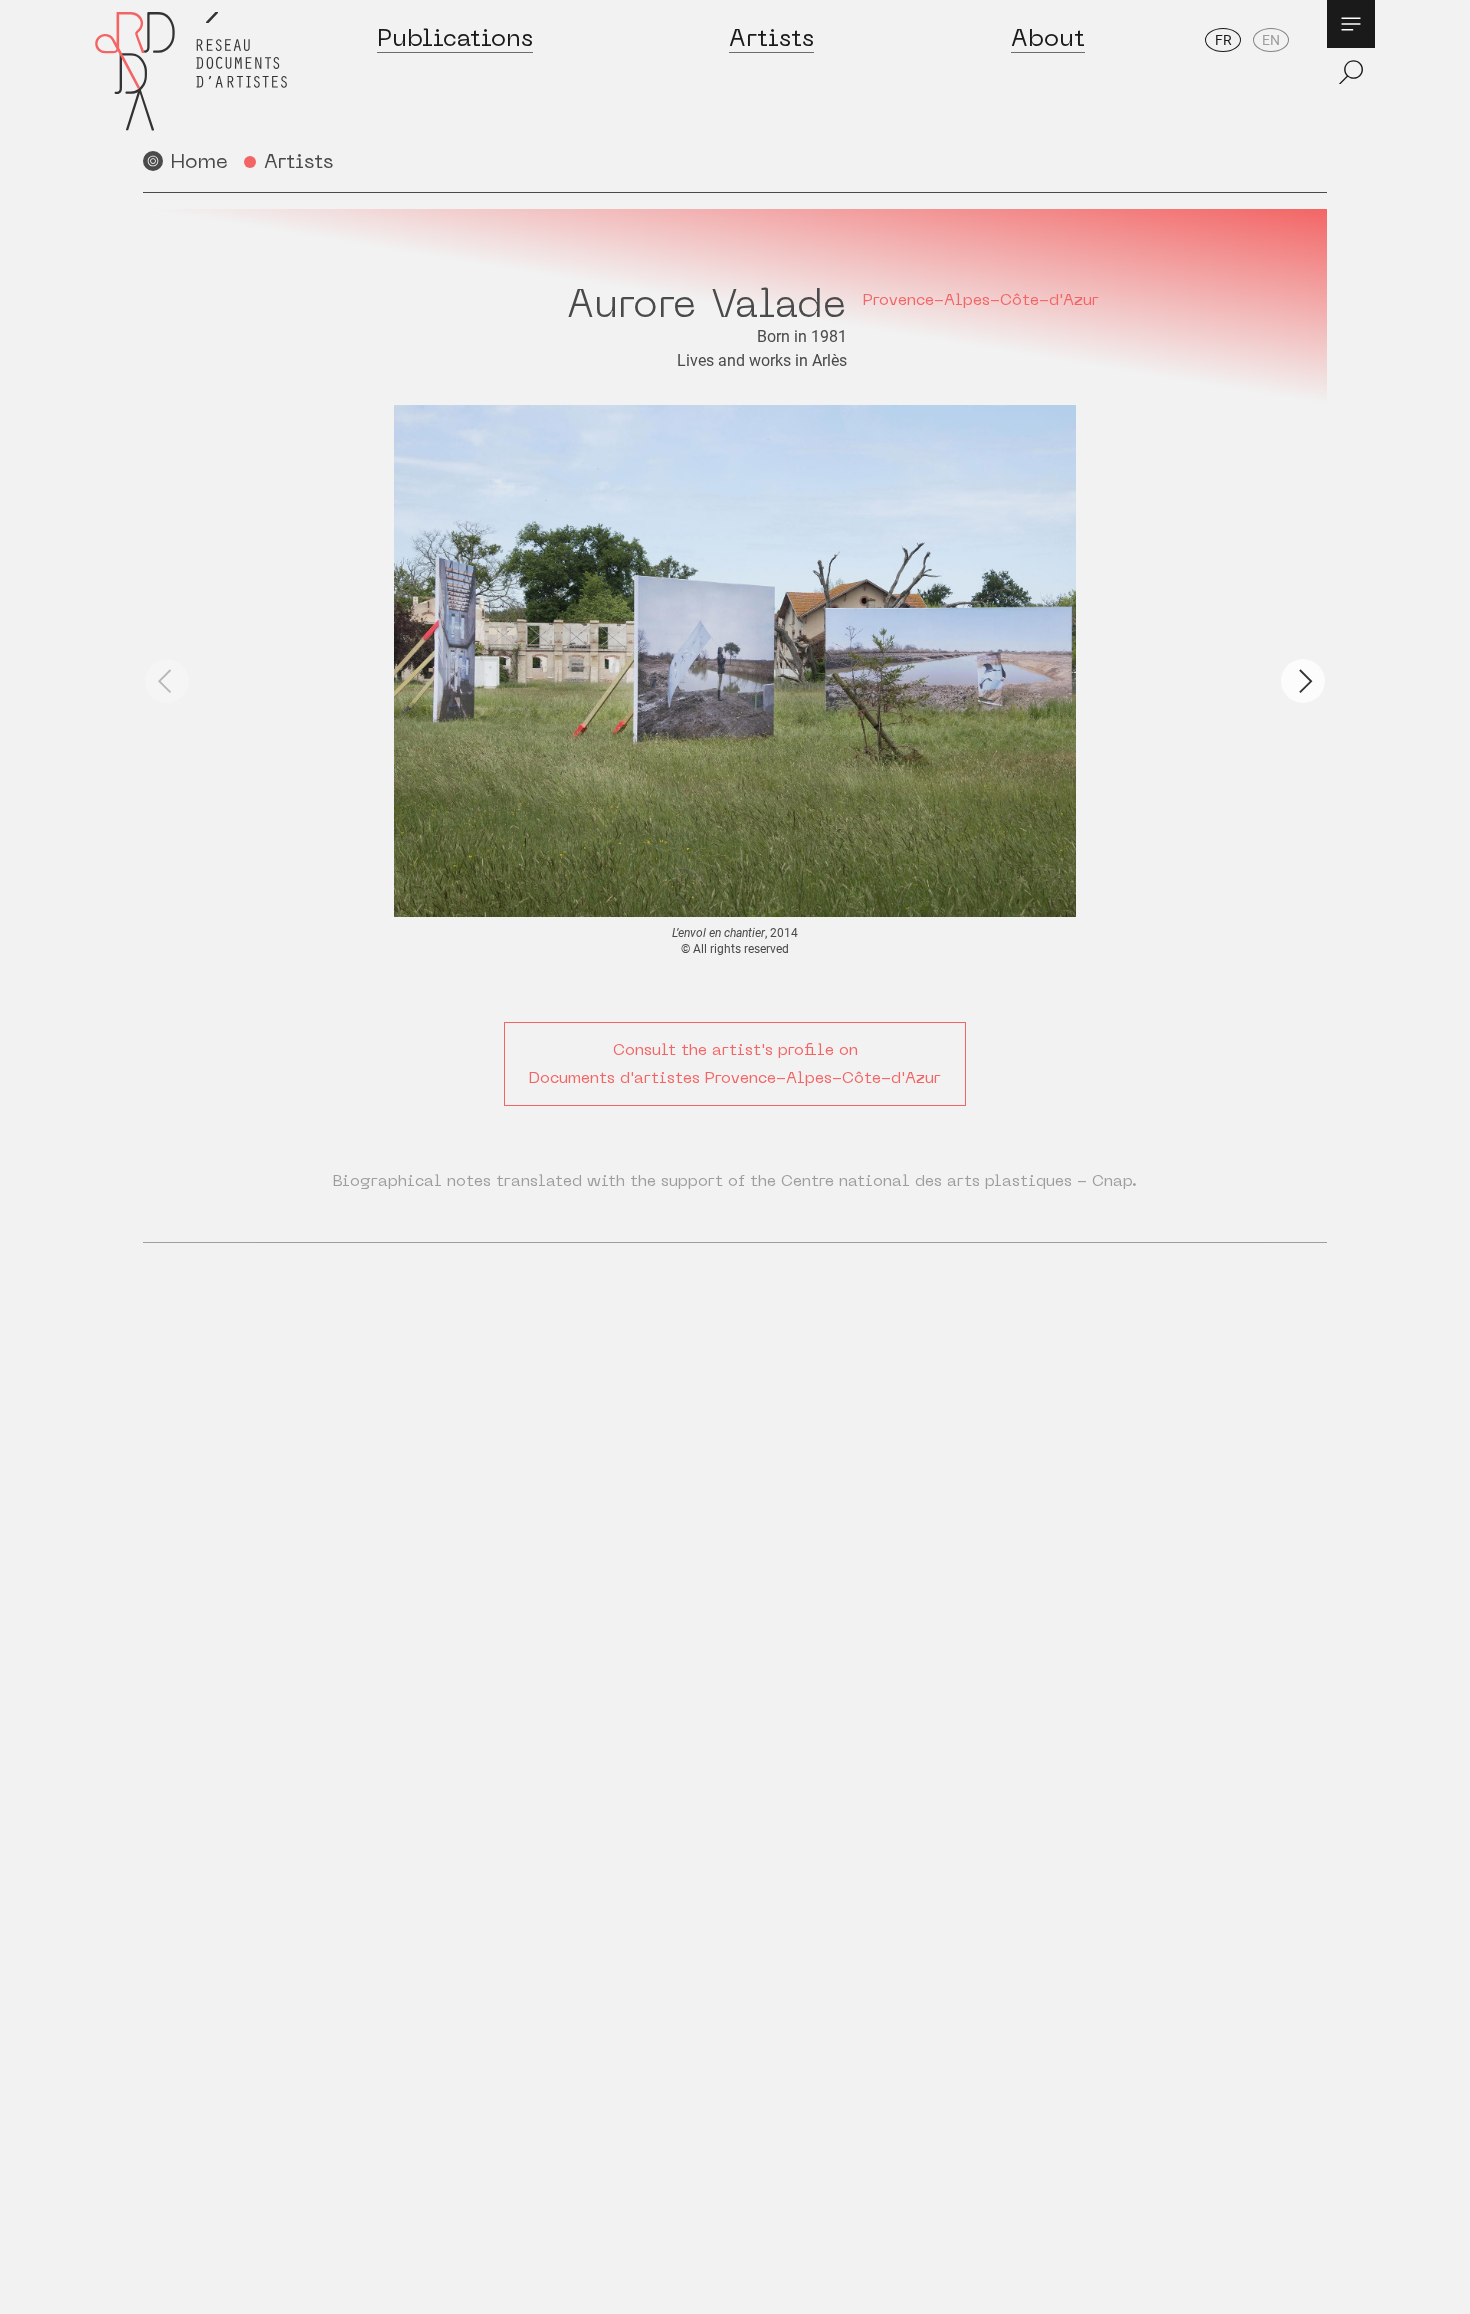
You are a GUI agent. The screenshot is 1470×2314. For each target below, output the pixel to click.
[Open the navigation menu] (1351, 24)
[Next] (1303, 681)
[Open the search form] (1351, 72)
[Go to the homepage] (191, 71)
